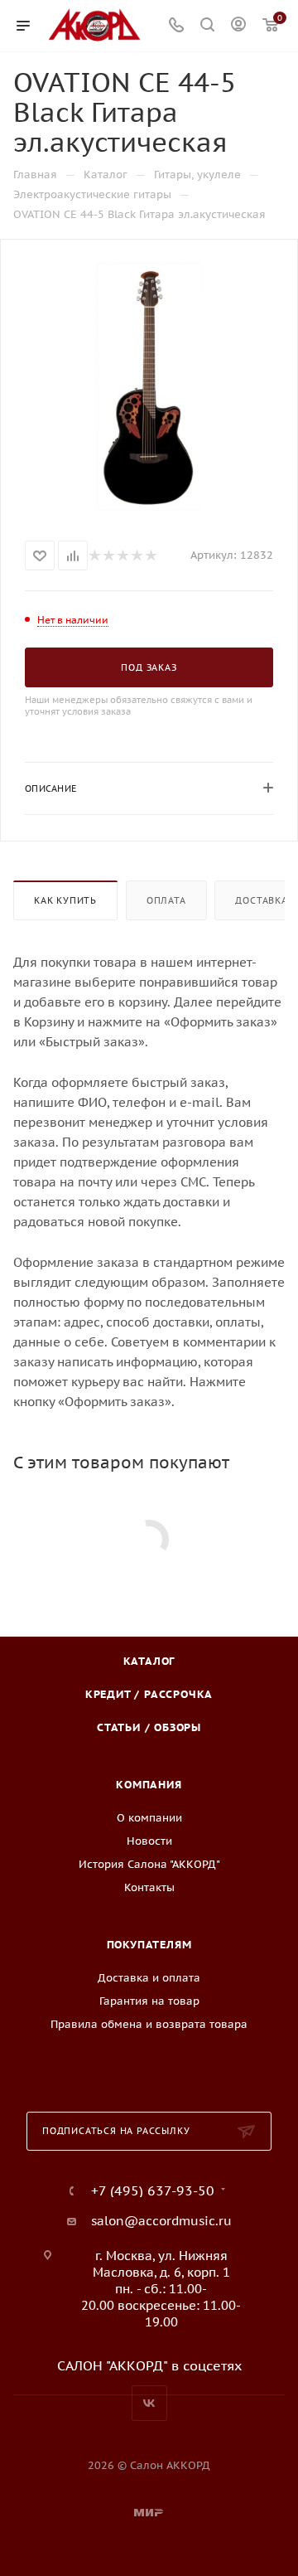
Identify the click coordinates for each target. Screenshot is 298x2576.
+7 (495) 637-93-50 (153, 2190)
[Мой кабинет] (238, 26)
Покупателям (149, 1945)
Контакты (149, 1887)
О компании (149, 1818)
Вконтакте (149, 2403)
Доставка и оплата (149, 1978)
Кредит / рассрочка (149, 1694)
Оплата (166, 900)
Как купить (65, 900)
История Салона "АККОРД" (149, 1864)
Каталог (149, 1661)
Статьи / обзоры (149, 1727)
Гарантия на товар (149, 2001)
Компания (149, 1785)
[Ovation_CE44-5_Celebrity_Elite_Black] (149, 386)
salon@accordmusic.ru (161, 2221)
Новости (149, 1841)
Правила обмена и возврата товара (149, 2024)
